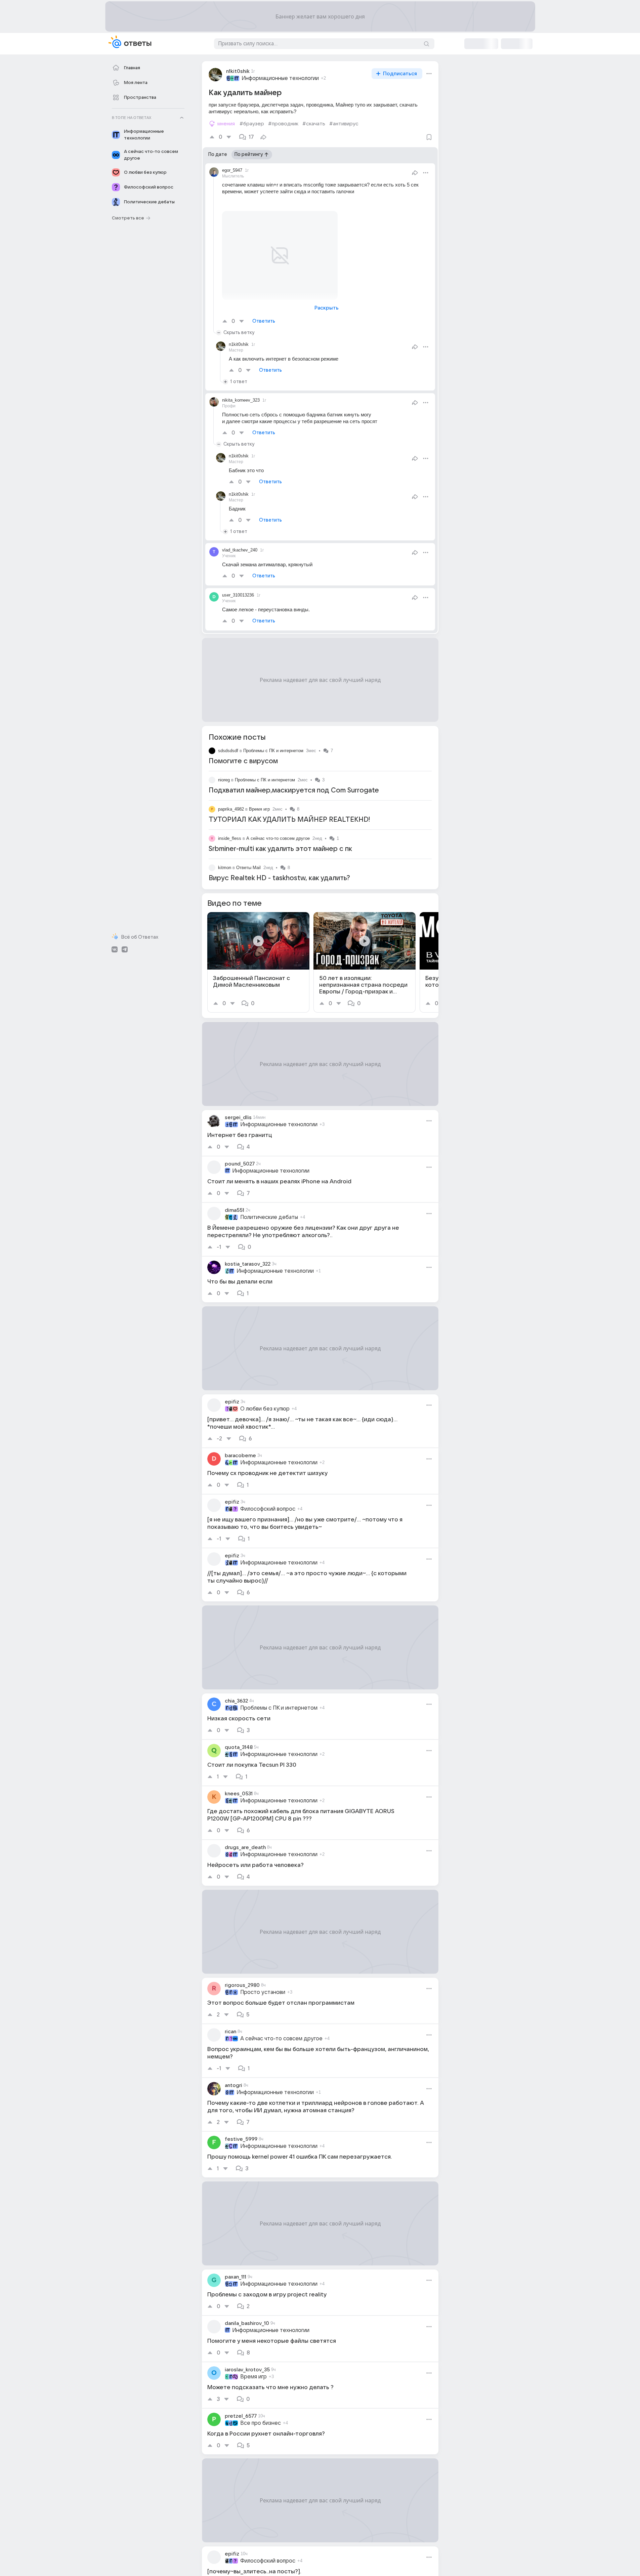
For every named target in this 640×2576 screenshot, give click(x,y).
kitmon (225, 868)
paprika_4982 (231, 809)
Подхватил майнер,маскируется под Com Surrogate (294, 790)
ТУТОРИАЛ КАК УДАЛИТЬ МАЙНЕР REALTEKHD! (289, 820)
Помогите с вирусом (243, 761)
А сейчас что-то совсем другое (278, 838)
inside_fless (230, 838)
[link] (258, 962)
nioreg (224, 780)
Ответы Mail (248, 868)
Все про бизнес (261, 2423)
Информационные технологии (280, 78)
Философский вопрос (268, 1509)
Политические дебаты (269, 1217)
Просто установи (263, 1992)
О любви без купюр (265, 1409)
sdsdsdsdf (228, 751)
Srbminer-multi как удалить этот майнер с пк (280, 849)
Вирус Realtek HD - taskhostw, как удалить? (279, 878)
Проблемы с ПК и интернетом (273, 751)
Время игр (259, 809)
